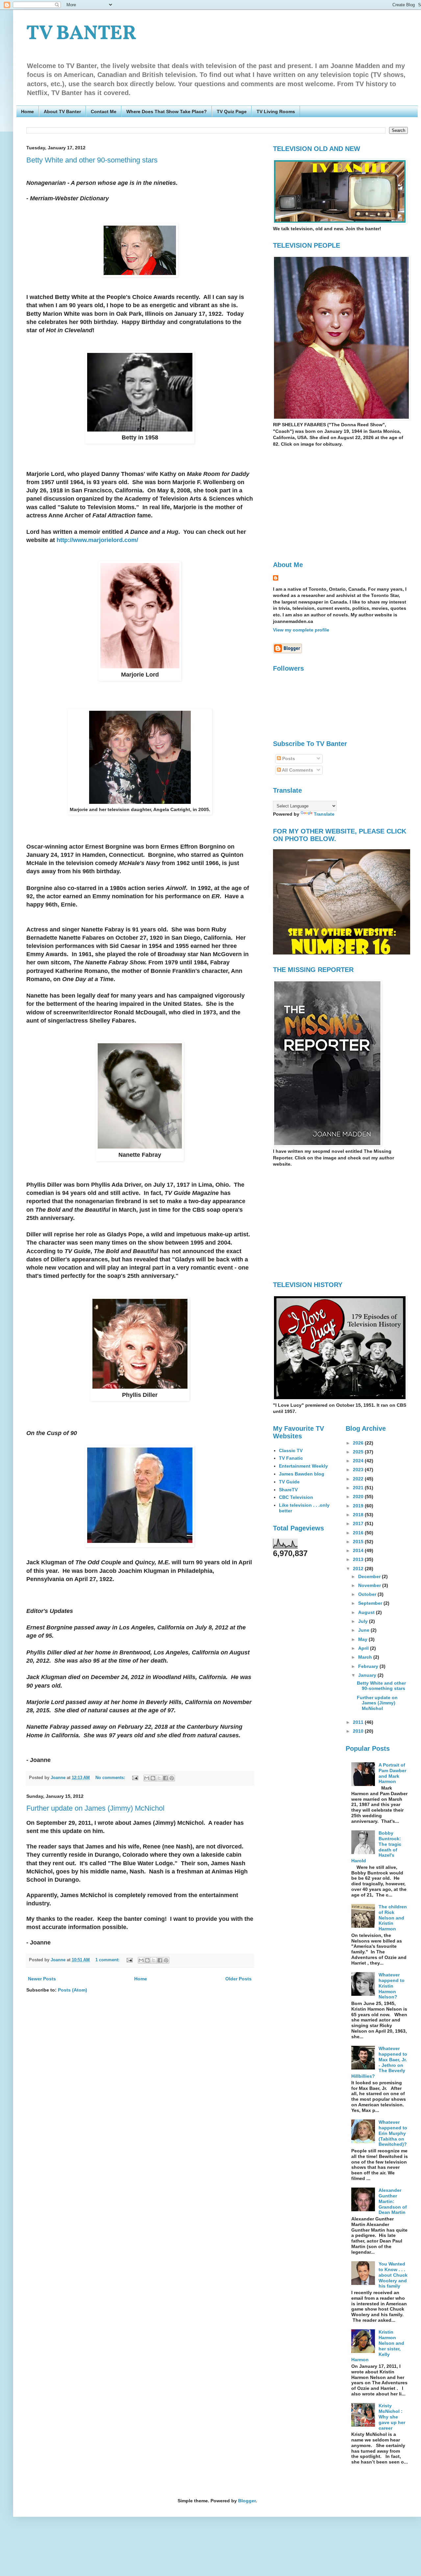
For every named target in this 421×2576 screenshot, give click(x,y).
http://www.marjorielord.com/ (97, 540)
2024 (359, 1461)
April (364, 1648)
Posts (288, 758)
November (370, 1585)
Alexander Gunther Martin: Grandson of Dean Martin (393, 2201)
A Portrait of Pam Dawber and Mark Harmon (392, 1773)
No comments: (111, 1778)
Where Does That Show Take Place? (167, 111)
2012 (359, 1569)
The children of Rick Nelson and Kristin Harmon (393, 1918)
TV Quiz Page (232, 111)
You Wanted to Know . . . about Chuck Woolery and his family (393, 2275)
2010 (359, 1731)
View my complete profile (301, 630)
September (371, 1603)
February (369, 1666)
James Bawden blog (302, 1474)
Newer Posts (42, 1979)
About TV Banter (62, 111)
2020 (359, 1497)
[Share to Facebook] (165, 1778)
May (363, 1639)
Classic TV (291, 1450)
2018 (359, 1515)
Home (27, 111)
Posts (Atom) (73, 1990)
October (368, 1594)
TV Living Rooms (276, 111)
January (368, 1675)
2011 (359, 1722)
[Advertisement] (328, 503)
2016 (359, 1533)
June (364, 1630)
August (367, 1612)
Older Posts (238, 1979)
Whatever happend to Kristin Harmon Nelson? (392, 1986)
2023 (359, 1470)
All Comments (297, 770)
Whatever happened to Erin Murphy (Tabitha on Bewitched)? (393, 2133)
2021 (359, 1488)
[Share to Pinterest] (172, 1778)
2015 (359, 1542)
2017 (359, 1523)
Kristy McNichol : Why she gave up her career (392, 2417)
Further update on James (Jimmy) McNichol (95, 1808)
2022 (359, 1479)
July (364, 1621)
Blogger (247, 2501)
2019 (359, 1506)
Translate (324, 814)
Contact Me (104, 111)
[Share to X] (159, 1778)
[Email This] (147, 1778)
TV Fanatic (291, 1458)
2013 (359, 1559)
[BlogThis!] (153, 1778)
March (366, 1657)
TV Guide (289, 1482)
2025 (359, 1452)
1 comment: (108, 1960)
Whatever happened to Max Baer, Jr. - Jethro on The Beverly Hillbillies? (379, 2062)
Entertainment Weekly (303, 1466)
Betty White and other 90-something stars (92, 160)
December (370, 1576)
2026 (359, 1443)
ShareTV (288, 1490)
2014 (359, 1550)
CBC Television (296, 1497)
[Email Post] (135, 1778)
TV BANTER (81, 34)
